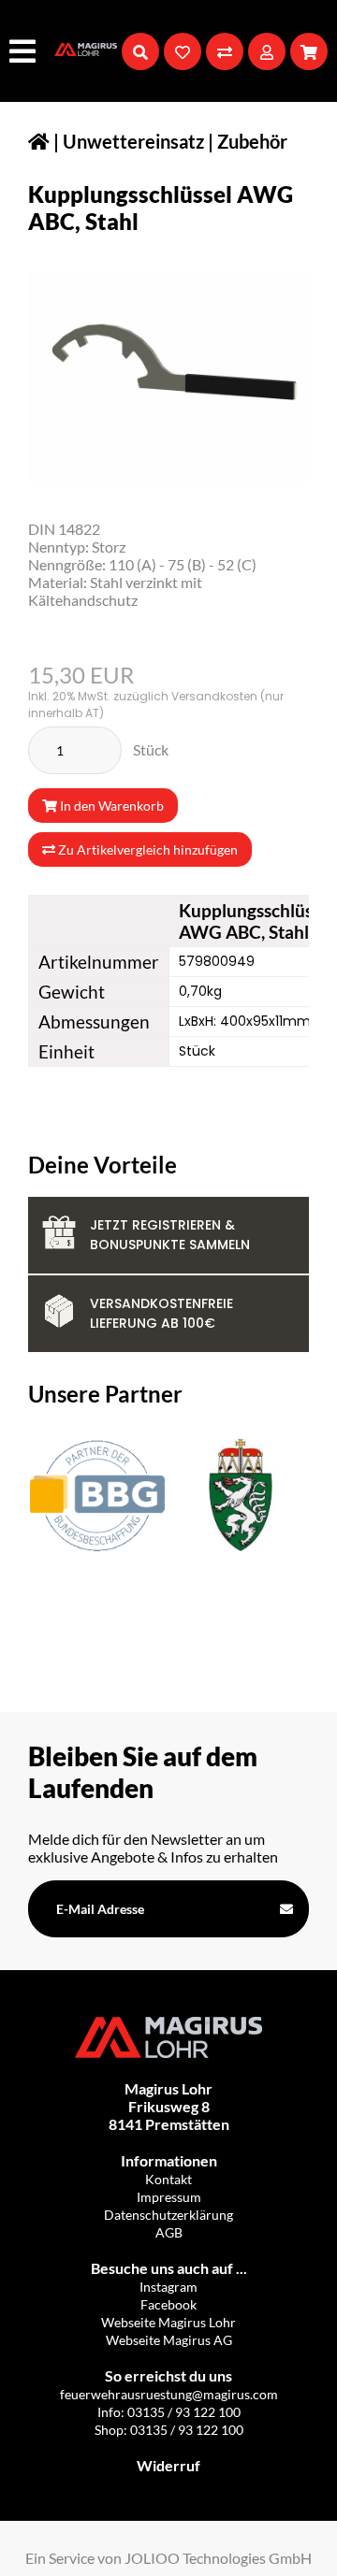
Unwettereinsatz (133, 141)
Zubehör (252, 141)
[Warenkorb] (309, 51)
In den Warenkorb (110, 806)
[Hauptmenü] (25, 51)
